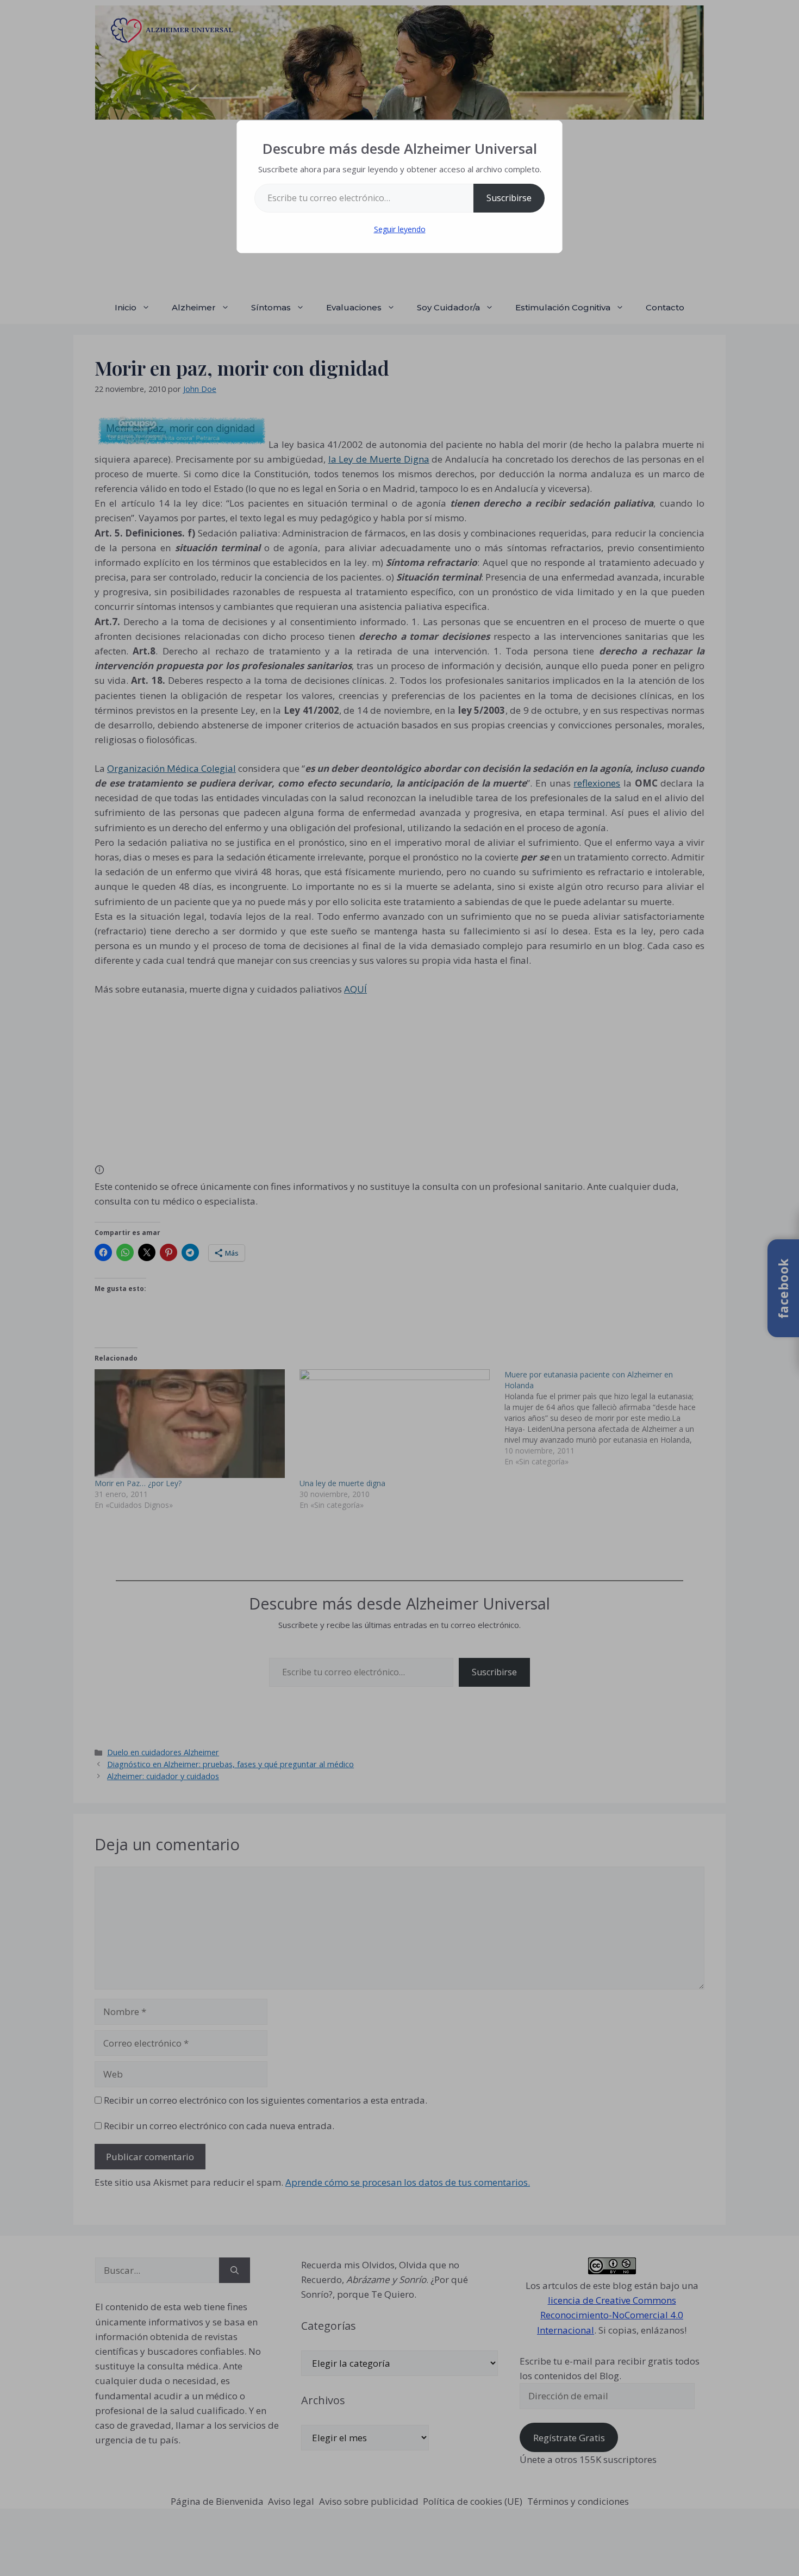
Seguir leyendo (400, 229)
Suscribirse (509, 198)
